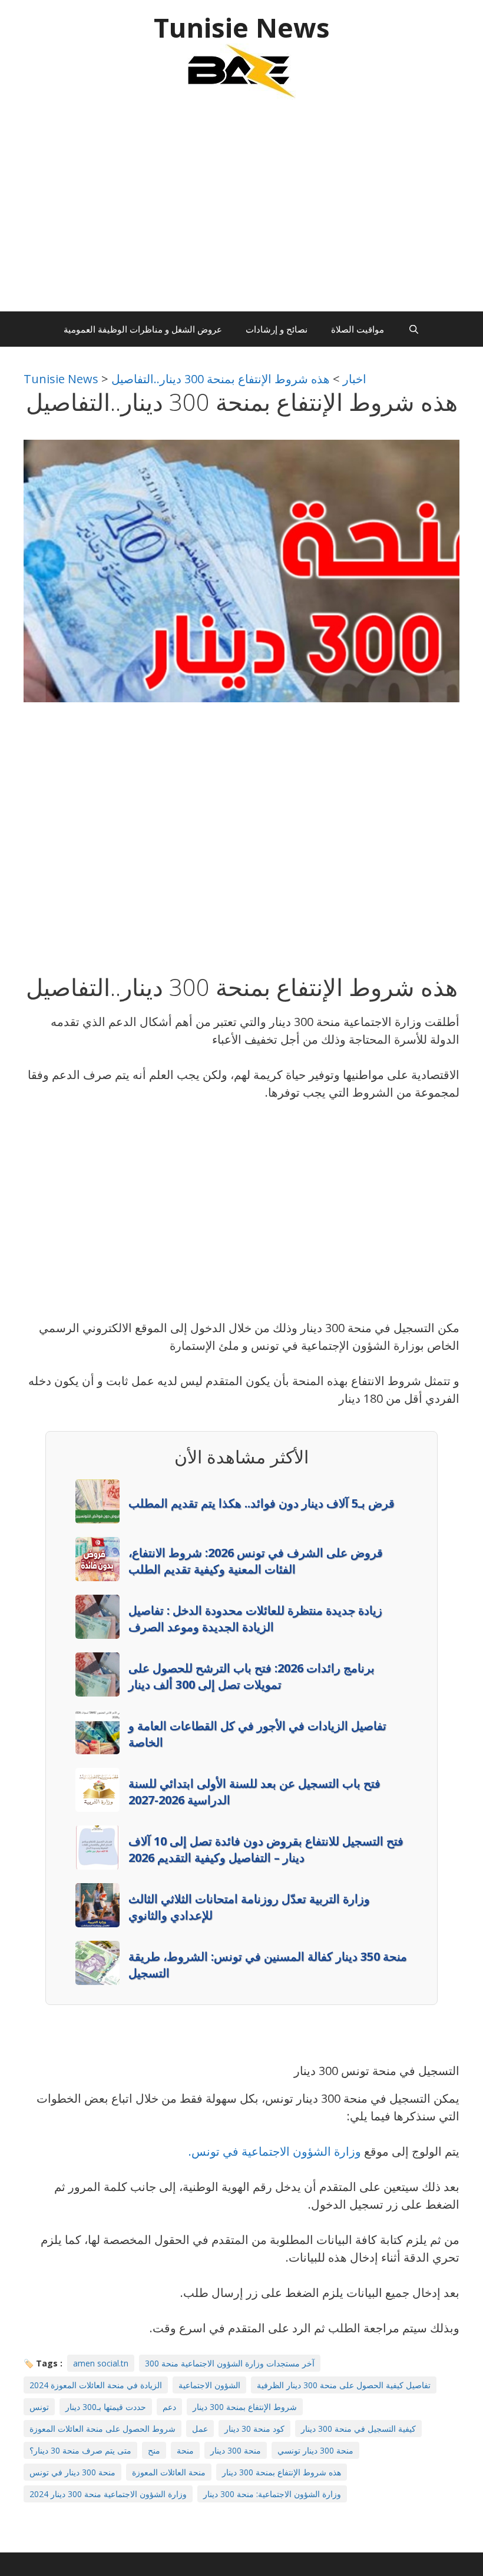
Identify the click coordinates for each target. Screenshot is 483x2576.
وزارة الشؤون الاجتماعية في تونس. (276, 2151)
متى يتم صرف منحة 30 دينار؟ (80, 2450)
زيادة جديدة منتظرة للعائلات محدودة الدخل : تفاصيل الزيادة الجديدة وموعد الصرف (255, 1619)
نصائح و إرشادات (277, 329)
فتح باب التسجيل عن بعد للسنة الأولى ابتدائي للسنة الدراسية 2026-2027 (254, 1792)
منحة (185, 2450)
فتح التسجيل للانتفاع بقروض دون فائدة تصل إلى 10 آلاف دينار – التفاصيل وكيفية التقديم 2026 (266, 1849)
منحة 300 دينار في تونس (72, 2472)
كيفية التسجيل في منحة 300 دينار (358, 2429)
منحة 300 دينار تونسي (315, 2450)
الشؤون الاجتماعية (209, 2385)
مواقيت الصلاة (358, 329)
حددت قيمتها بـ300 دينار (106, 2407)
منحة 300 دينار (236, 2450)
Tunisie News (242, 27)
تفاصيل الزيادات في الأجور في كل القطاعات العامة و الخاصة (257, 1734)
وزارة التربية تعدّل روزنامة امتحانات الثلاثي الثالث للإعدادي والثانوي (249, 1907)
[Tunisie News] (241, 70)
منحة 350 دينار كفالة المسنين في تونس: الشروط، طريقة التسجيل (268, 1965)
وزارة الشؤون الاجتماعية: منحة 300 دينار (272, 2494)
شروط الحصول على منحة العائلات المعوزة (102, 2429)
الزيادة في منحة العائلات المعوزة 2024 (96, 2385)
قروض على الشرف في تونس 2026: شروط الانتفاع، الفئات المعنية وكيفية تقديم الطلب (256, 1561)
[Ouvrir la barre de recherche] (413, 329)
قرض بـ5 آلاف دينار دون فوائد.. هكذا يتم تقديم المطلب (262, 1503)
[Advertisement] (241, 211)
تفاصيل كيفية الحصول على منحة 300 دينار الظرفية (344, 2385)
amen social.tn (101, 2363)
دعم (169, 2407)
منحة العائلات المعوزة (169, 2472)
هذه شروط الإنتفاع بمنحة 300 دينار (282, 2472)
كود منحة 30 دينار (254, 2429)
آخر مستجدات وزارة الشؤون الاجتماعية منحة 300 (230, 2363)
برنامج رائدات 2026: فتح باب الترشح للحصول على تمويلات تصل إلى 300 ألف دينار (252, 1676)
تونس (39, 2407)
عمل (200, 2429)
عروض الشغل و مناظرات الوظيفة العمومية (143, 329)
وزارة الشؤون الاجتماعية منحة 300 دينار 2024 (108, 2494)
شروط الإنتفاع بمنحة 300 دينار (245, 2407)
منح (154, 2450)
